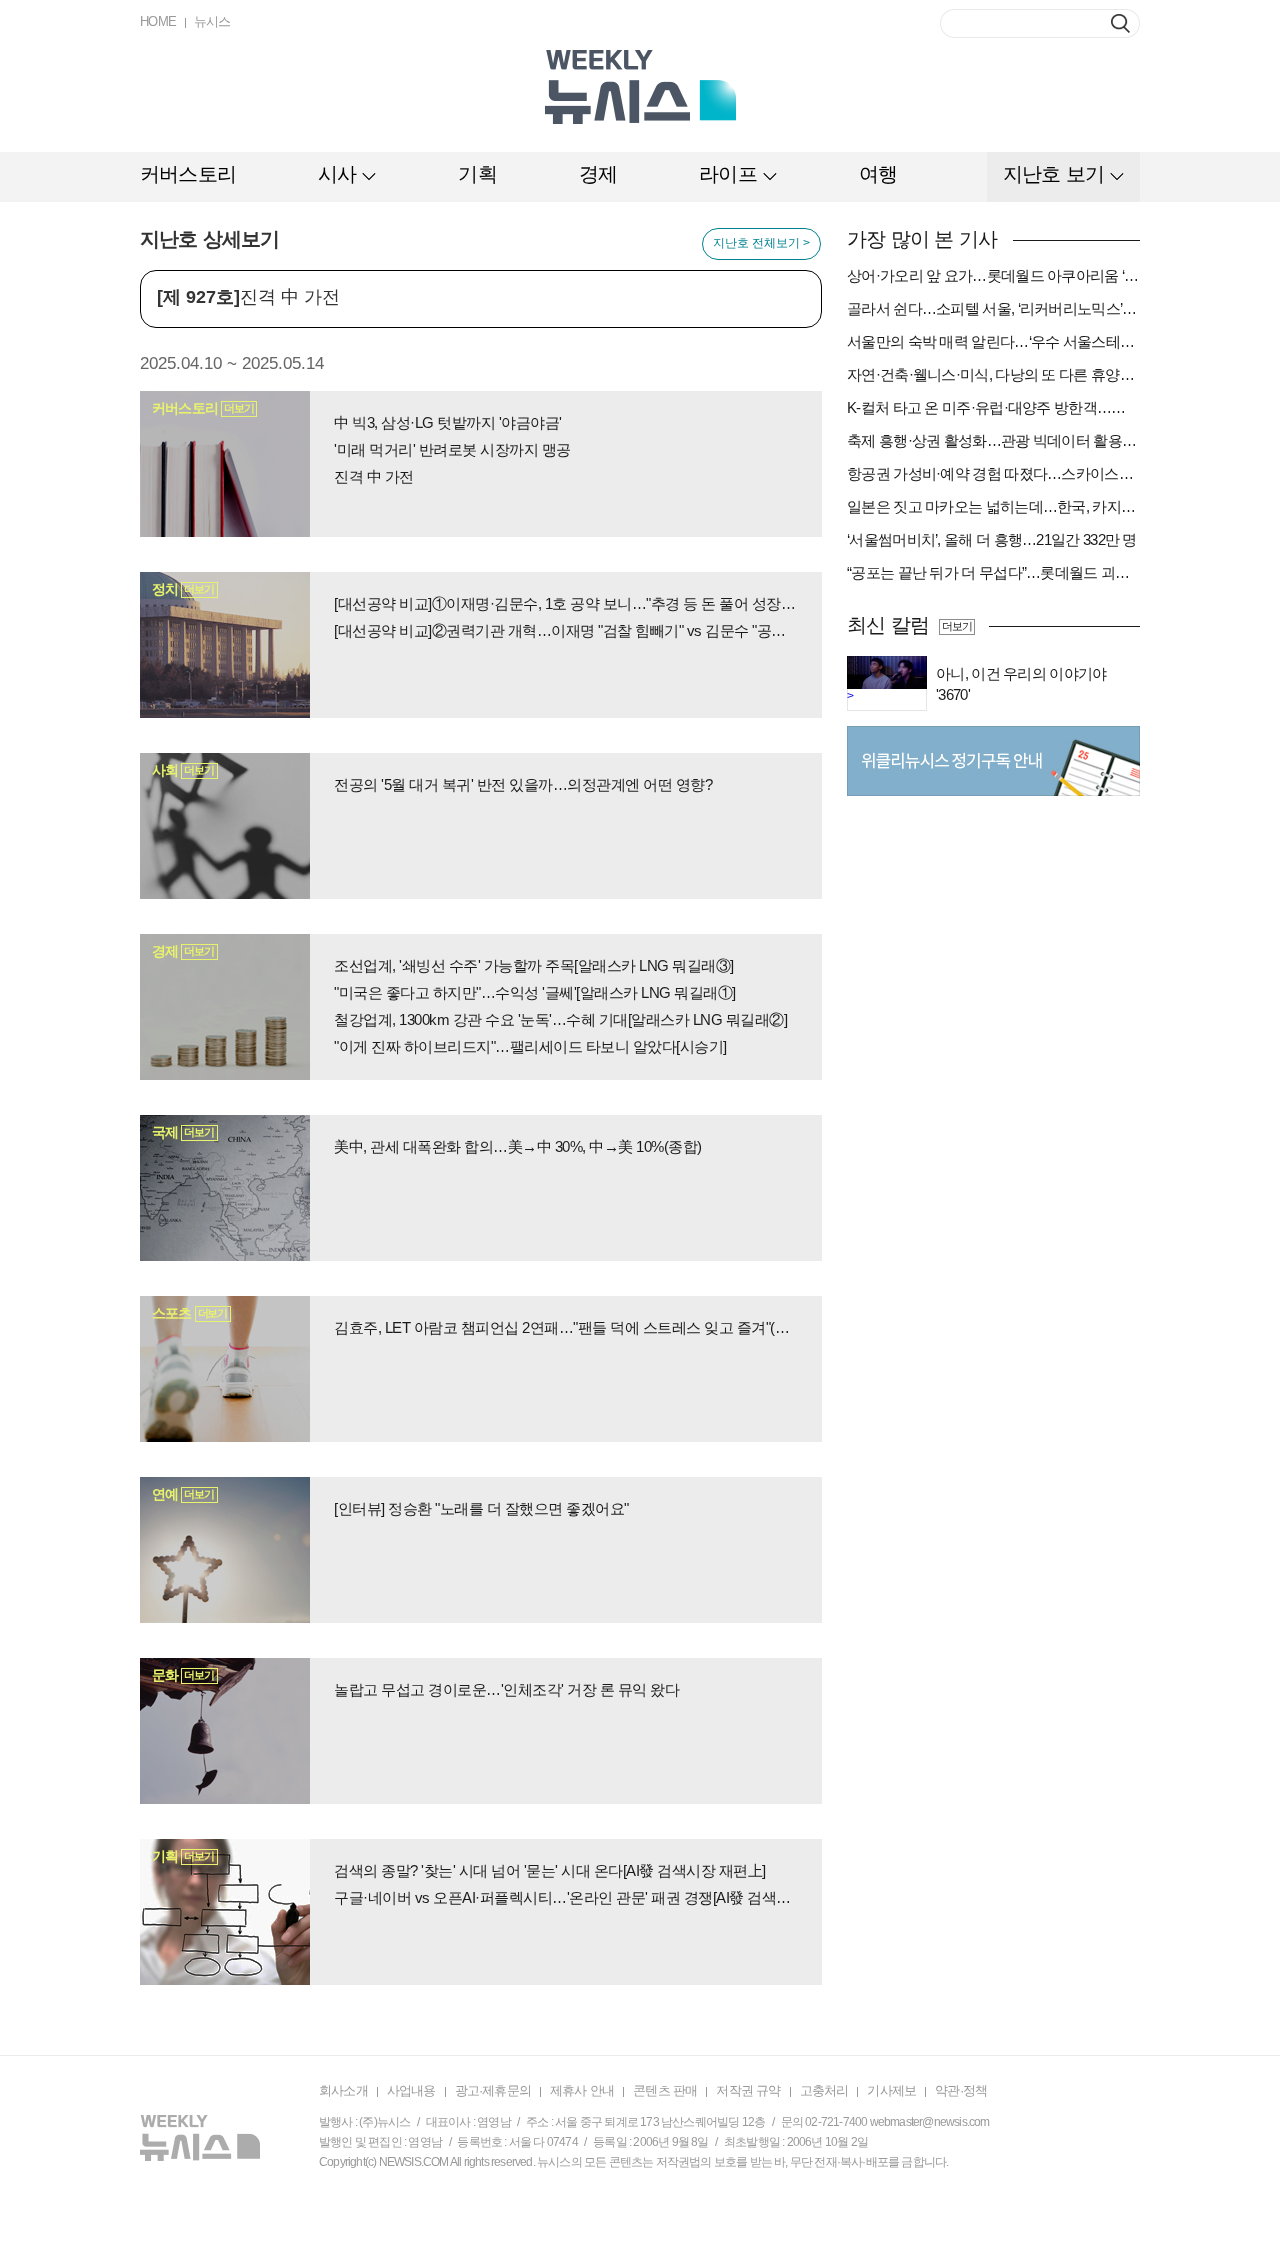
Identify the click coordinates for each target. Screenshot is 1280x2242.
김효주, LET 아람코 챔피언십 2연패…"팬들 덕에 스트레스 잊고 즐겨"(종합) (565, 1327)
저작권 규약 (748, 2090)
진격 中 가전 (374, 476)
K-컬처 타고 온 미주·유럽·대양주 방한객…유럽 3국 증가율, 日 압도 (993, 407)
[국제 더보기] (225, 1187)
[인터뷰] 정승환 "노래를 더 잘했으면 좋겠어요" (481, 1508)
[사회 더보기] (225, 825)
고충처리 (824, 2090)
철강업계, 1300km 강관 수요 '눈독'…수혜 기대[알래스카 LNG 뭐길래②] (560, 1019)
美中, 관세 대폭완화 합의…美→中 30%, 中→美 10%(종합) (518, 1146)
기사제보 (891, 2090)
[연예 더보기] (225, 1549)
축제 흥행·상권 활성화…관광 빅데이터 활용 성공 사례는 (993, 440)
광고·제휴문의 (493, 2090)
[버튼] (1120, 23)
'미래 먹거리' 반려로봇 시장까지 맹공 (452, 449)
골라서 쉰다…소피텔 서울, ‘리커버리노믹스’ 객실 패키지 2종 (993, 308)
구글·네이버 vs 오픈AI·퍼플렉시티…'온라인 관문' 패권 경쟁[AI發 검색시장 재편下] (565, 1897)
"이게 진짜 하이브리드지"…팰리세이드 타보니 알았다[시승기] (530, 1046)
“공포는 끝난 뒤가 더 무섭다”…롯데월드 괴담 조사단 (993, 572)
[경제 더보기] (225, 1006)
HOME (158, 21)
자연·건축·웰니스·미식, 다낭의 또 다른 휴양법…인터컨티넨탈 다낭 (993, 374)
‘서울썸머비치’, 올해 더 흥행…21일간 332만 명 (992, 539)
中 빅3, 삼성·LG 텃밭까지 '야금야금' (448, 422)
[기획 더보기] (225, 1911)
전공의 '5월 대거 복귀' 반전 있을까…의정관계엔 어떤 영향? (523, 784)
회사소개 (343, 2090)
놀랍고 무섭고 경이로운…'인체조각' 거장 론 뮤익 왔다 (506, 1689)
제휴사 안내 (582, 2090)
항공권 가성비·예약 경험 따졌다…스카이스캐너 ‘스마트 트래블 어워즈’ (993, 473)
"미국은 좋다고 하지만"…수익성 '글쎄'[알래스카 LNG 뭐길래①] (535, 992)
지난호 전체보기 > (761, 243)
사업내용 (411, 2090)
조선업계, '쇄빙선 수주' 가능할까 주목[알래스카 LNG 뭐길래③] (534, 965)
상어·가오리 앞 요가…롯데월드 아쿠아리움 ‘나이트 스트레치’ (993, 275)
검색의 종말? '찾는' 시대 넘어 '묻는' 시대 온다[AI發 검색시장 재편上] (550, 1870)
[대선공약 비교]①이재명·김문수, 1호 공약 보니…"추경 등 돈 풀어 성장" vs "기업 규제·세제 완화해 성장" (565, 603)
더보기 (956, 626)
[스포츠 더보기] (225, 1368)
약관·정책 (961, 2090)
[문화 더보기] (225, 1730)
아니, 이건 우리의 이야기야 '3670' (1021, 684)
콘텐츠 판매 (665, 2090)
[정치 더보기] (225, 644)
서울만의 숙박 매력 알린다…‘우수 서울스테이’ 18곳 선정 (993, 341)
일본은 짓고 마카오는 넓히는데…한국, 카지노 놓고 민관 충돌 (993, 506)
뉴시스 (212, 21)
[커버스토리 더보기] (225, 463)
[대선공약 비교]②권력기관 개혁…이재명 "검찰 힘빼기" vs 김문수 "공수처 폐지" (565, 630)
